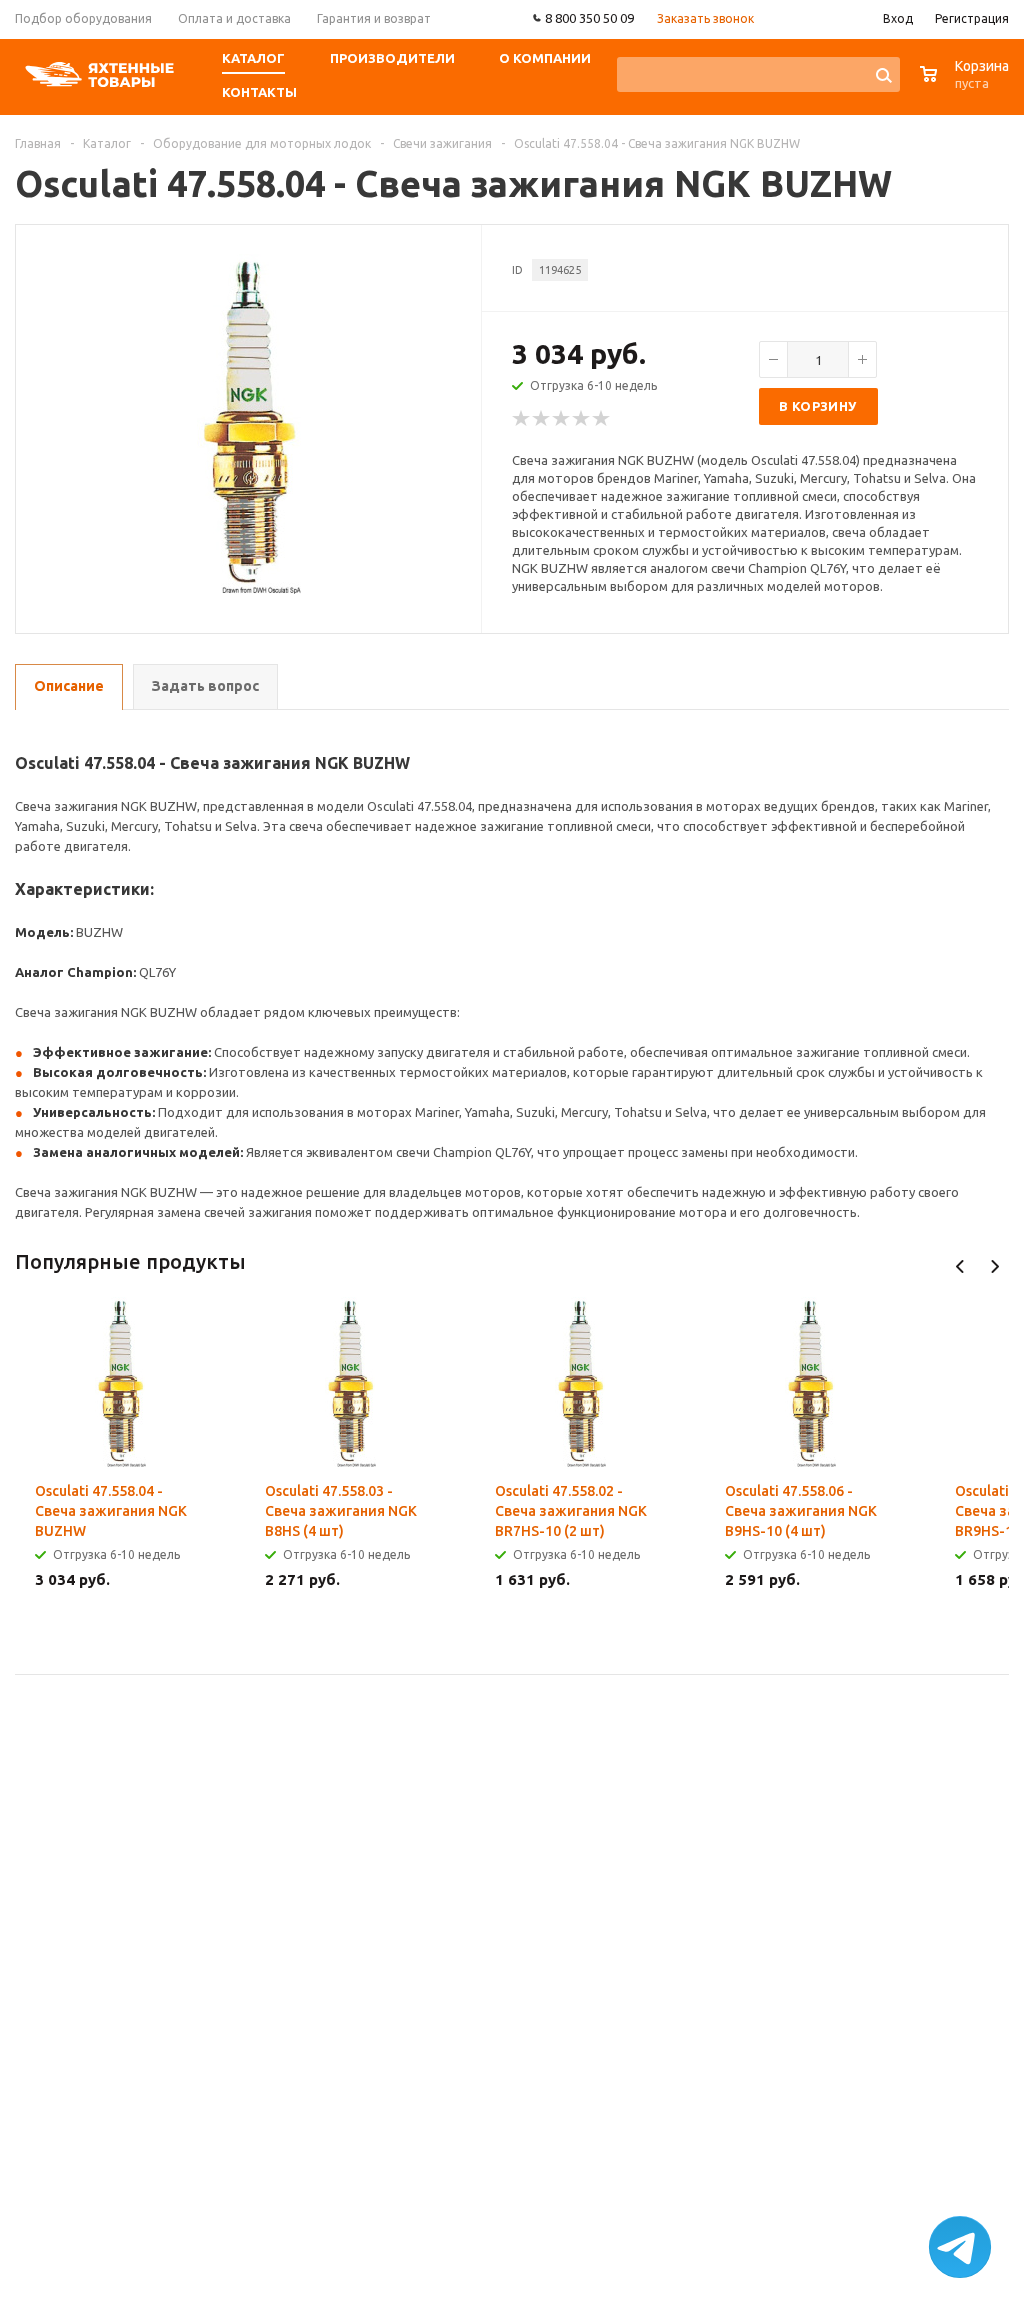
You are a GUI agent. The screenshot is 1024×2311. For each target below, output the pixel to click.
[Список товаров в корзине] (967, 84)
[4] (582, 419)
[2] (542, 419)
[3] (562, 419)
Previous (960, 1266)
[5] (602, 419)
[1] (522, 419)
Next (994, 1266)
